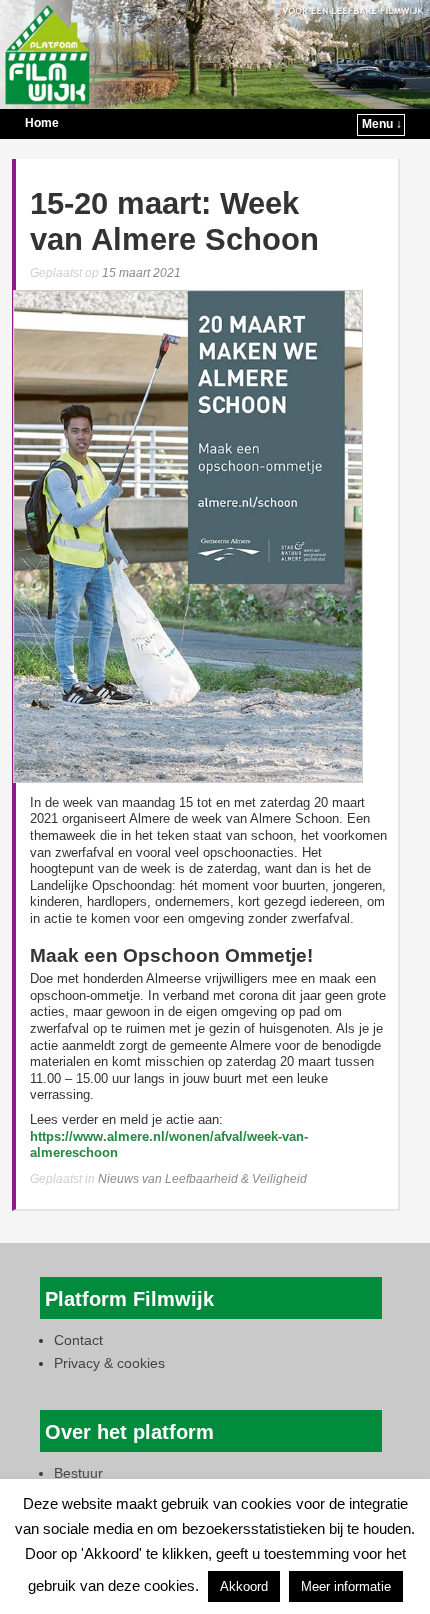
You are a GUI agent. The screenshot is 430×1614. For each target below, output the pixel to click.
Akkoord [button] (244, 1586)
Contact (78, 1340)
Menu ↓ (382, 124)
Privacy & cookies (109, 1363)
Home (42, 123)
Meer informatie (346, 1586)
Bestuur (78, 1473)
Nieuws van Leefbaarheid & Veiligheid (202, 1179)
